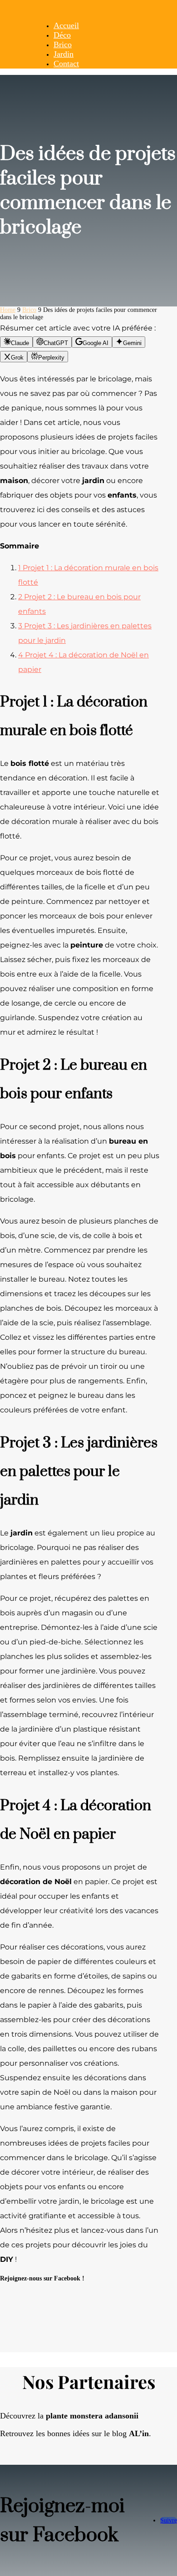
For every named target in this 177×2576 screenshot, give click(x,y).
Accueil (66, 25)
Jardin (64, 54)
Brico (63, 44)
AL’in (139, 2433)
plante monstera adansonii (92, 2416)
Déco (62, 35)
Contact (66, 64)
